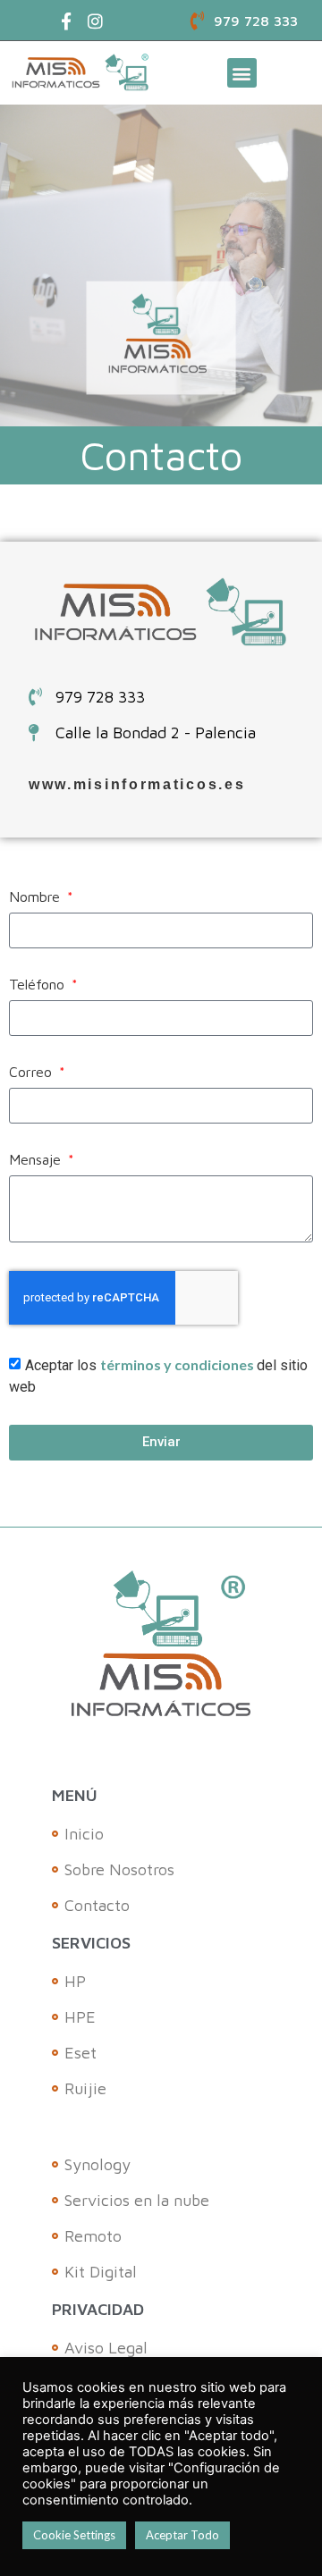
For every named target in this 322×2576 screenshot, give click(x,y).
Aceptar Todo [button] (182, 2535)
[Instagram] (95, 21)
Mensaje (37, 1160)
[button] (242, 73)
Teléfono (39, 985)
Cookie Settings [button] (74, 2535)
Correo (33, 1072)
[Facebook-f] (67, 21)
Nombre (37, 897)
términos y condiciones (178, 1364)
